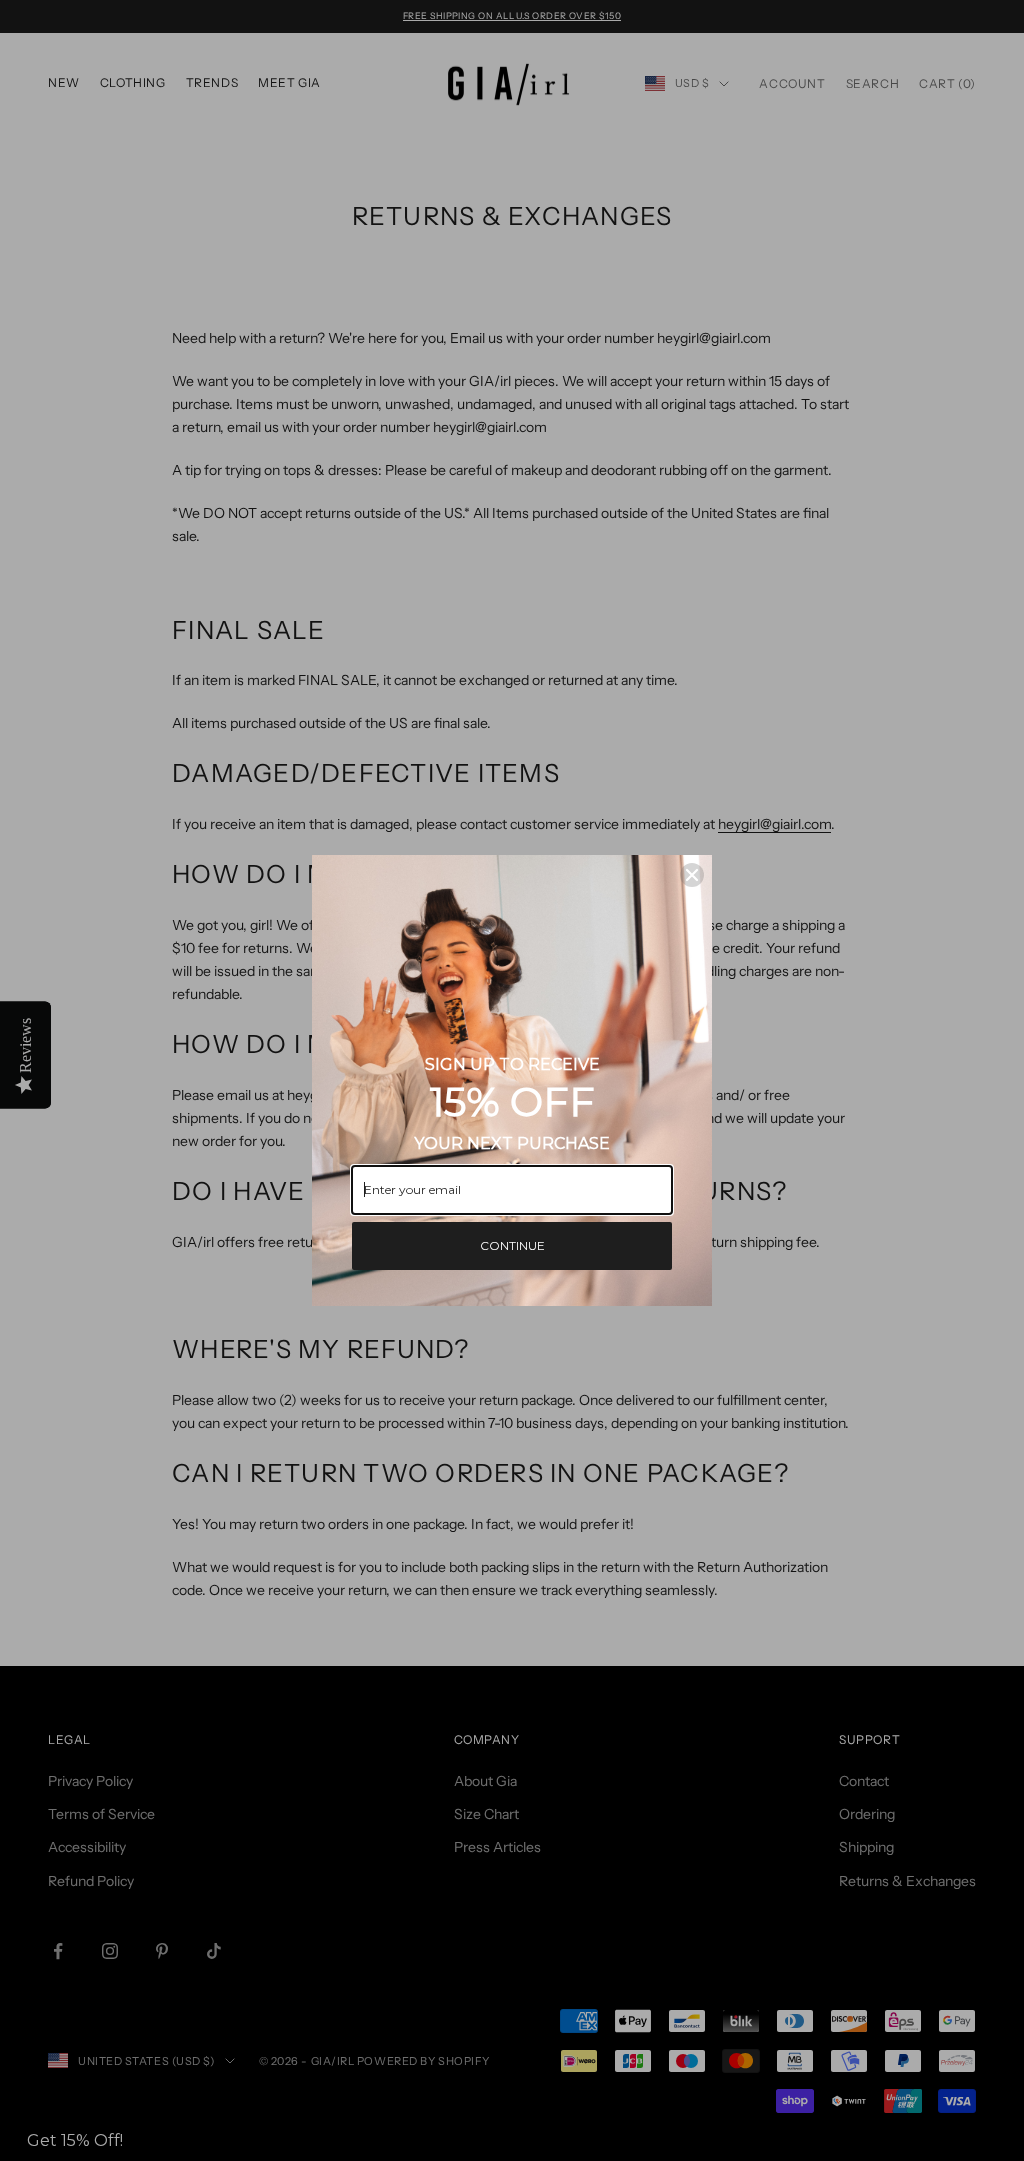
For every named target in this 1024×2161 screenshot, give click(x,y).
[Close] (692, 875)
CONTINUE (512, 1245)
